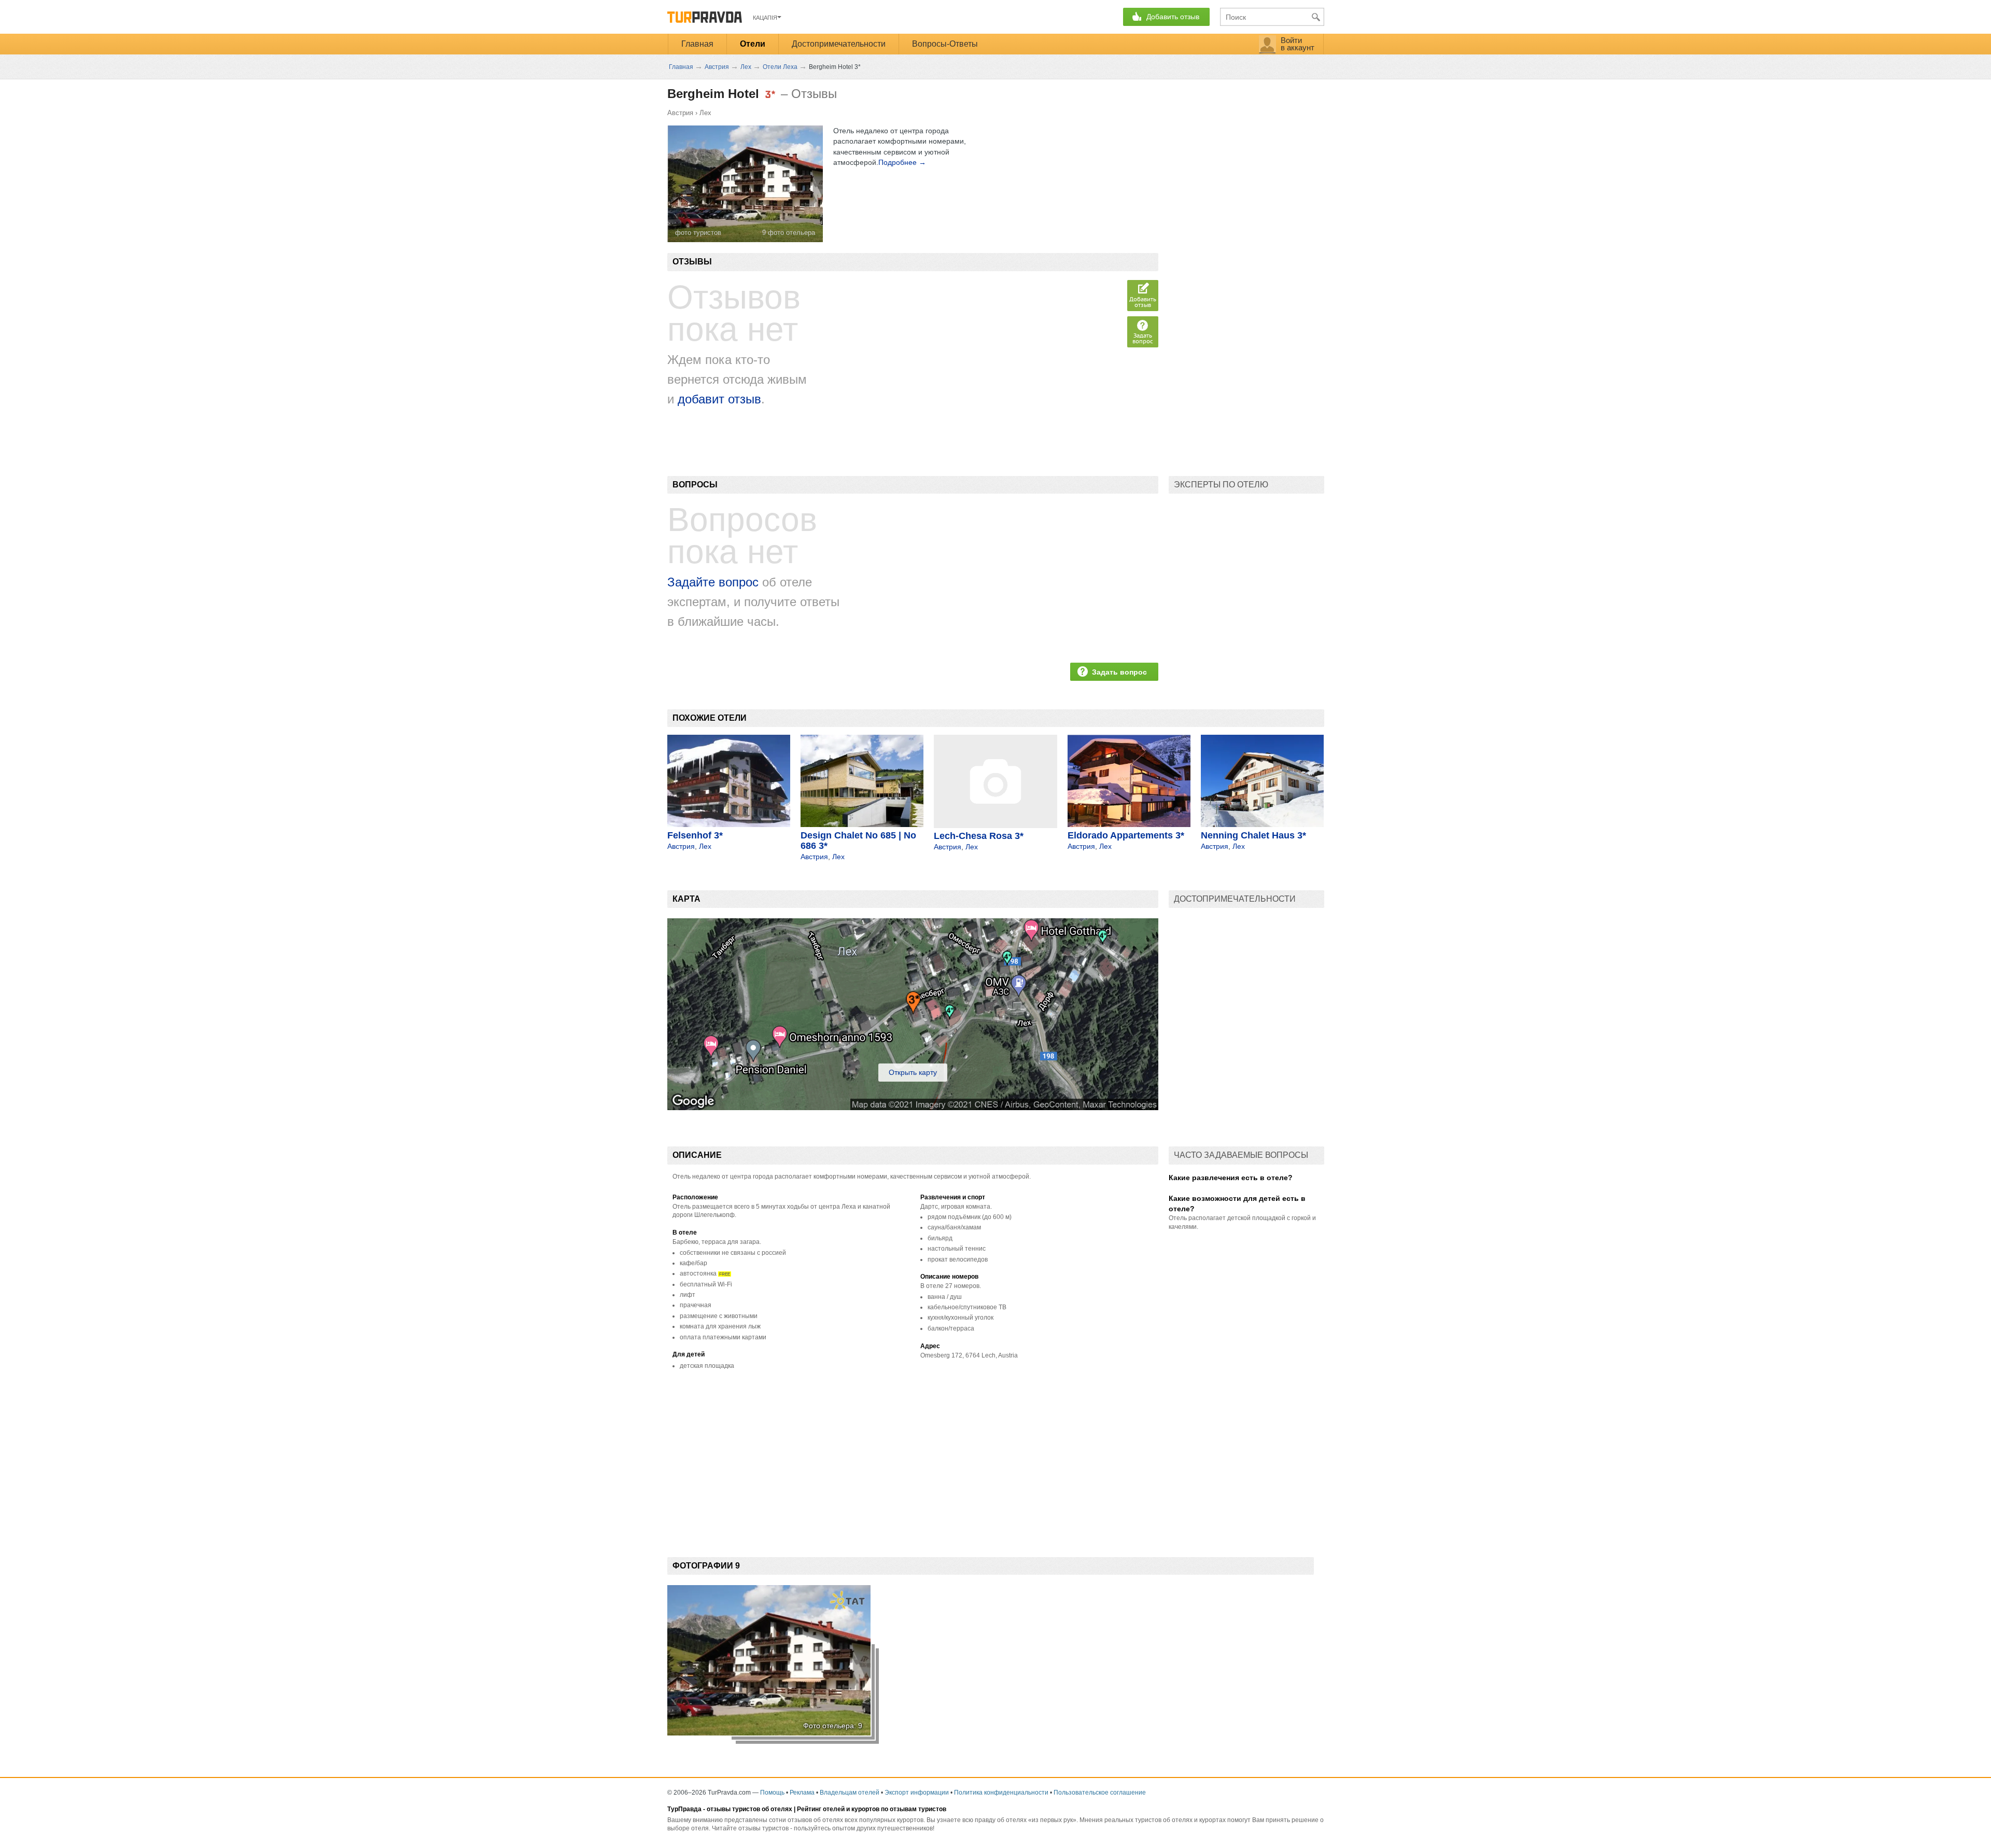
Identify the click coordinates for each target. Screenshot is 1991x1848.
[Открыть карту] (913, 1108)
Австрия (680, 113)
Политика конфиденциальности (1001, 1793)
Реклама (802, 1793)
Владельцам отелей (850, 1793)
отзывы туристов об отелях (749, 1809)
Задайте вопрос (713, 582)
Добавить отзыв (1143, 302)
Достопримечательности (839, 44)
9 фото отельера (789, 233)
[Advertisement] (856, 1456)
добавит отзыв (719, 399)
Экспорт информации (917, 1793)
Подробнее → (902, 162)
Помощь (772, 1793)
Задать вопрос (1143, 338)
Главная (697, 44)
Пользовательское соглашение (1100, 1793)
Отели (753, 44)
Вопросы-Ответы (945, 44)
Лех (705, 113)
